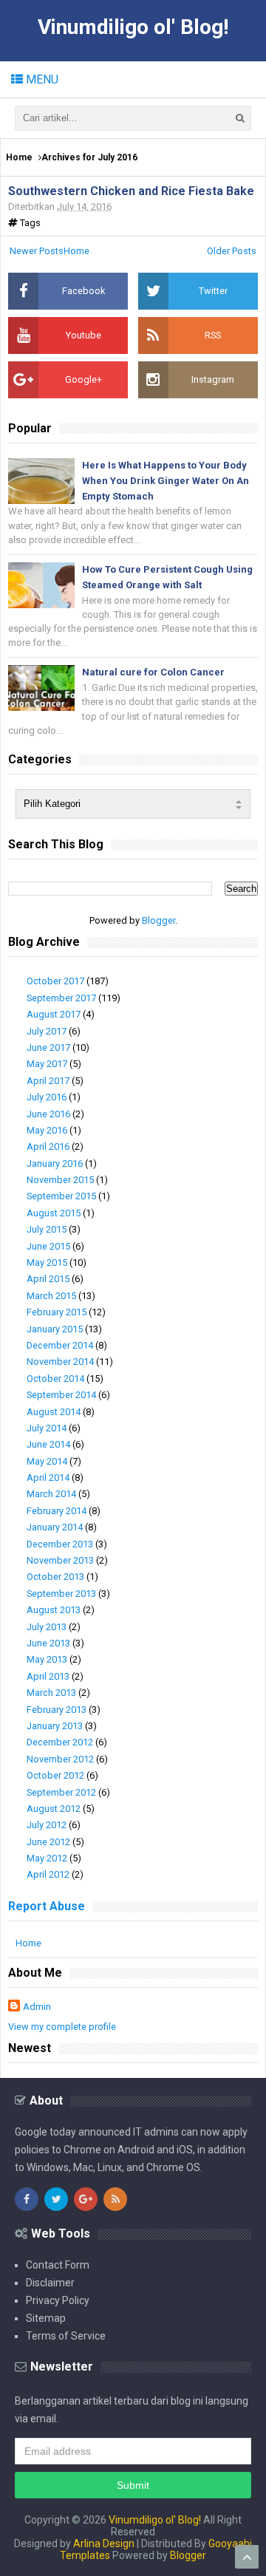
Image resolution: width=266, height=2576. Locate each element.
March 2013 (51, 1693)
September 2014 (61, 1395)
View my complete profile (62, 2027)
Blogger (158, 920)
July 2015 (47, 1229)
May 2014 (47, 1461)
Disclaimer (50, 2283)
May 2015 (47, 1263)
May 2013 (47, 1659)
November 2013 (60, 1560)
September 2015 (61, 1196)
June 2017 (48, 1047)
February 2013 (57, 1710)
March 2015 (51, 1296)
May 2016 (47, 1130)
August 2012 (54, 1809)
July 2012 (47, 1825)
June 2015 (48, 1246)
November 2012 (60, 1759)
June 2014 (48, 1444)
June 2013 (48, 1643)
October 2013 (55, 1577)
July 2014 (47, 1428)
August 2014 (54, 1412)
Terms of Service (66, 2336)
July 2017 (47, 1031)
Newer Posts (37, 251)
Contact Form (58, 2265)
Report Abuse (47, 1906)
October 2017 (55, 981)
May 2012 (47, 1858)
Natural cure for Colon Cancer (153, 672)
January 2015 (55, 1329)
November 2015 (60, 1180)
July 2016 (47, 1097)
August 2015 (54, 1213)
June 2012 (48, 1842)
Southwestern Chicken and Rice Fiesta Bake (131, 191)
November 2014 (60, 1362)
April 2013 (48, 1676)
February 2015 (57, 1312)
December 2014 (60, 1345)
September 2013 (61, 1594)
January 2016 (55, 1163)
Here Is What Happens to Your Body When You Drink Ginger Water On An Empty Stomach (166, 481)
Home (19, 157)
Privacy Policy (58, 2300)
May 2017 (47, 1064)
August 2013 (54, 1610)
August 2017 (54, 1014)
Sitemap (46, 2318)
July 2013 (47, 1627)
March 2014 (51, 1494)
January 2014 (55, 1527)
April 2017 (48, 1081)
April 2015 (48, 1279)
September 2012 (61, 1792)
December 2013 (60, 1544)
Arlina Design (104, 2543)
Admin (37, 2007)
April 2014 (48, 1478)
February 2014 (57, 1511)
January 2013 (55, 1726)
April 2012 (48, 1874)
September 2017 (61, 998)
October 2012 (55, 1775)
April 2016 (48, 1146)
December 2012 (60, 1742)
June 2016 (48, 1114)
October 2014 (55, 1379)
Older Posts (232, 251)
